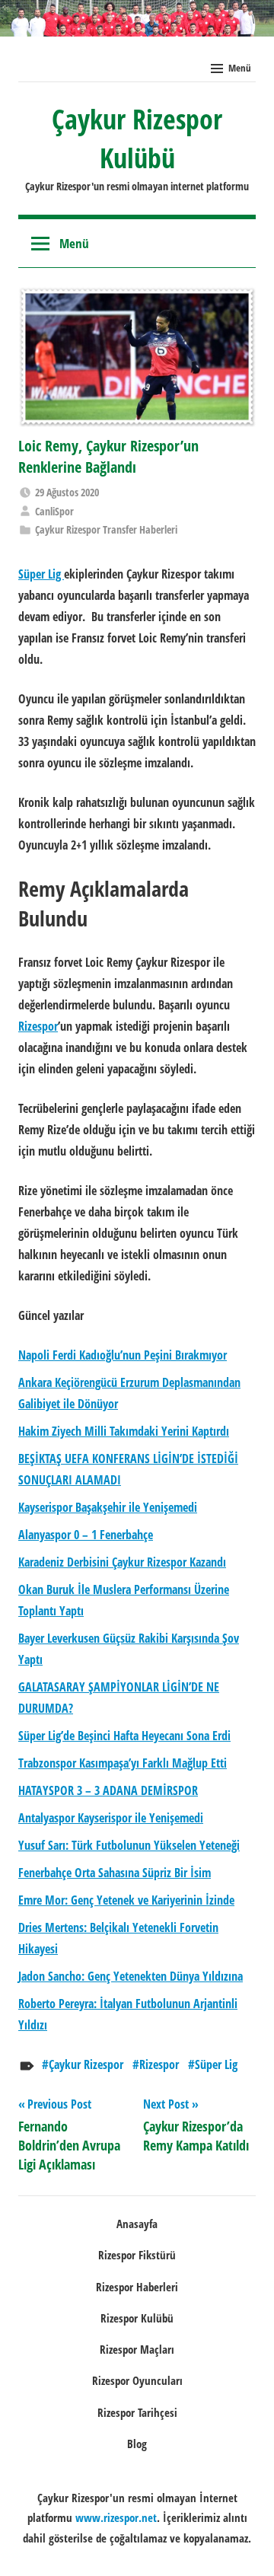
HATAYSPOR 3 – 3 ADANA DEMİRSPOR (108, 1790)
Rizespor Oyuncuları (137, 2380)
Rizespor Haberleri (137, 2287)
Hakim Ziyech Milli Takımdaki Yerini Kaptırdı (124, 1431)
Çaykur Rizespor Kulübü (137, 138)
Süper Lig (216, 2064)
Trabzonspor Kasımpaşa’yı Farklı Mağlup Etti (123, 1763)
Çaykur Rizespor (86, 2064)
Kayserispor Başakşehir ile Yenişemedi (108, 1507)
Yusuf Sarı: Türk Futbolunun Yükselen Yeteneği (129, 1845)
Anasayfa (137, 2224)
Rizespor (159, 2064)
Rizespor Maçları (137, 2349)
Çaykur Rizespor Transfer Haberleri (106, 529)
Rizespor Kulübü (137, 2318)
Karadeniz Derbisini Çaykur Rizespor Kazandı (122, 1562)
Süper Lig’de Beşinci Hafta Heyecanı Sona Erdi (124, 1736)
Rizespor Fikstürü (137, 2255)
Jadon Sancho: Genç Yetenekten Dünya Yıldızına (131, 1976)
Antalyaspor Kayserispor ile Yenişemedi (111, 1818)
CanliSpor (54, 511)
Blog (137, 2444)
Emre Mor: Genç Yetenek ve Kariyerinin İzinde (126, 1900)
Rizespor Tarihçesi (137, 2412)
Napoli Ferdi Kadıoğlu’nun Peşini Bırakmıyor (123, 1355)
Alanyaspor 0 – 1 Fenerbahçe (86, 1535)
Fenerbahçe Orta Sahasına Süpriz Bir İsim (115, 1873)
